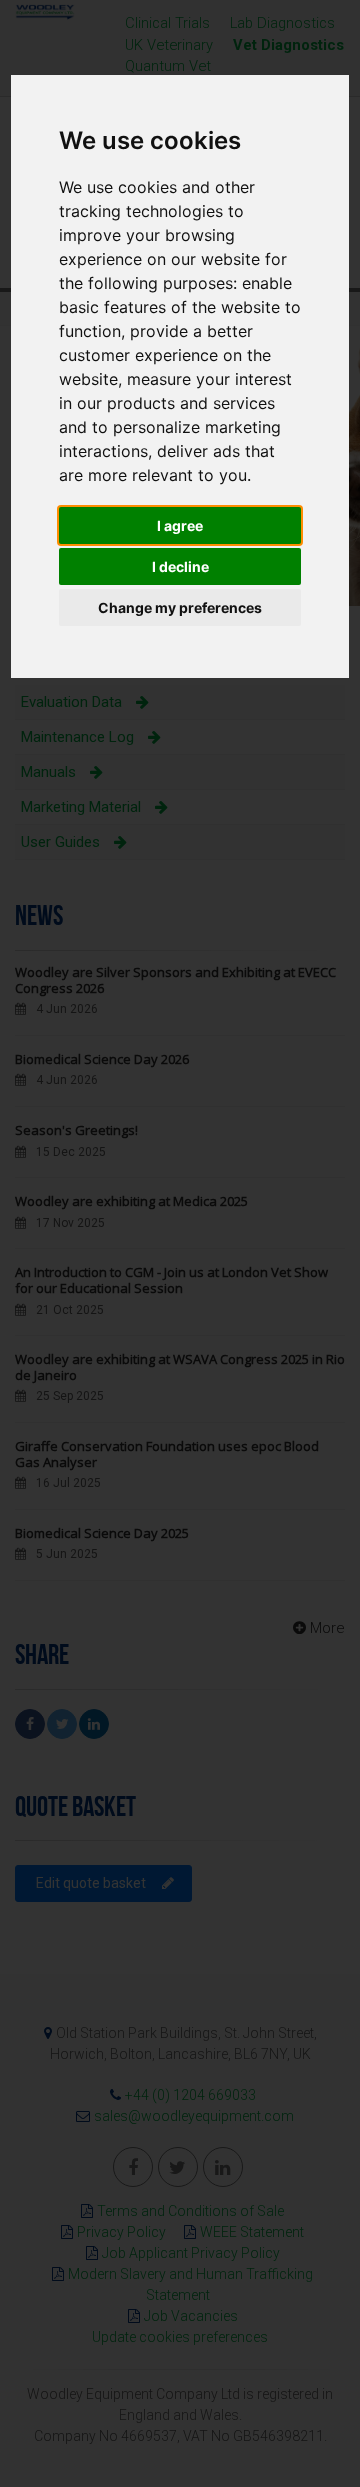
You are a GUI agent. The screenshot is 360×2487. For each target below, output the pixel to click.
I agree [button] (180, 525)
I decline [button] (180, 566)
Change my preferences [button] (180, 607)
